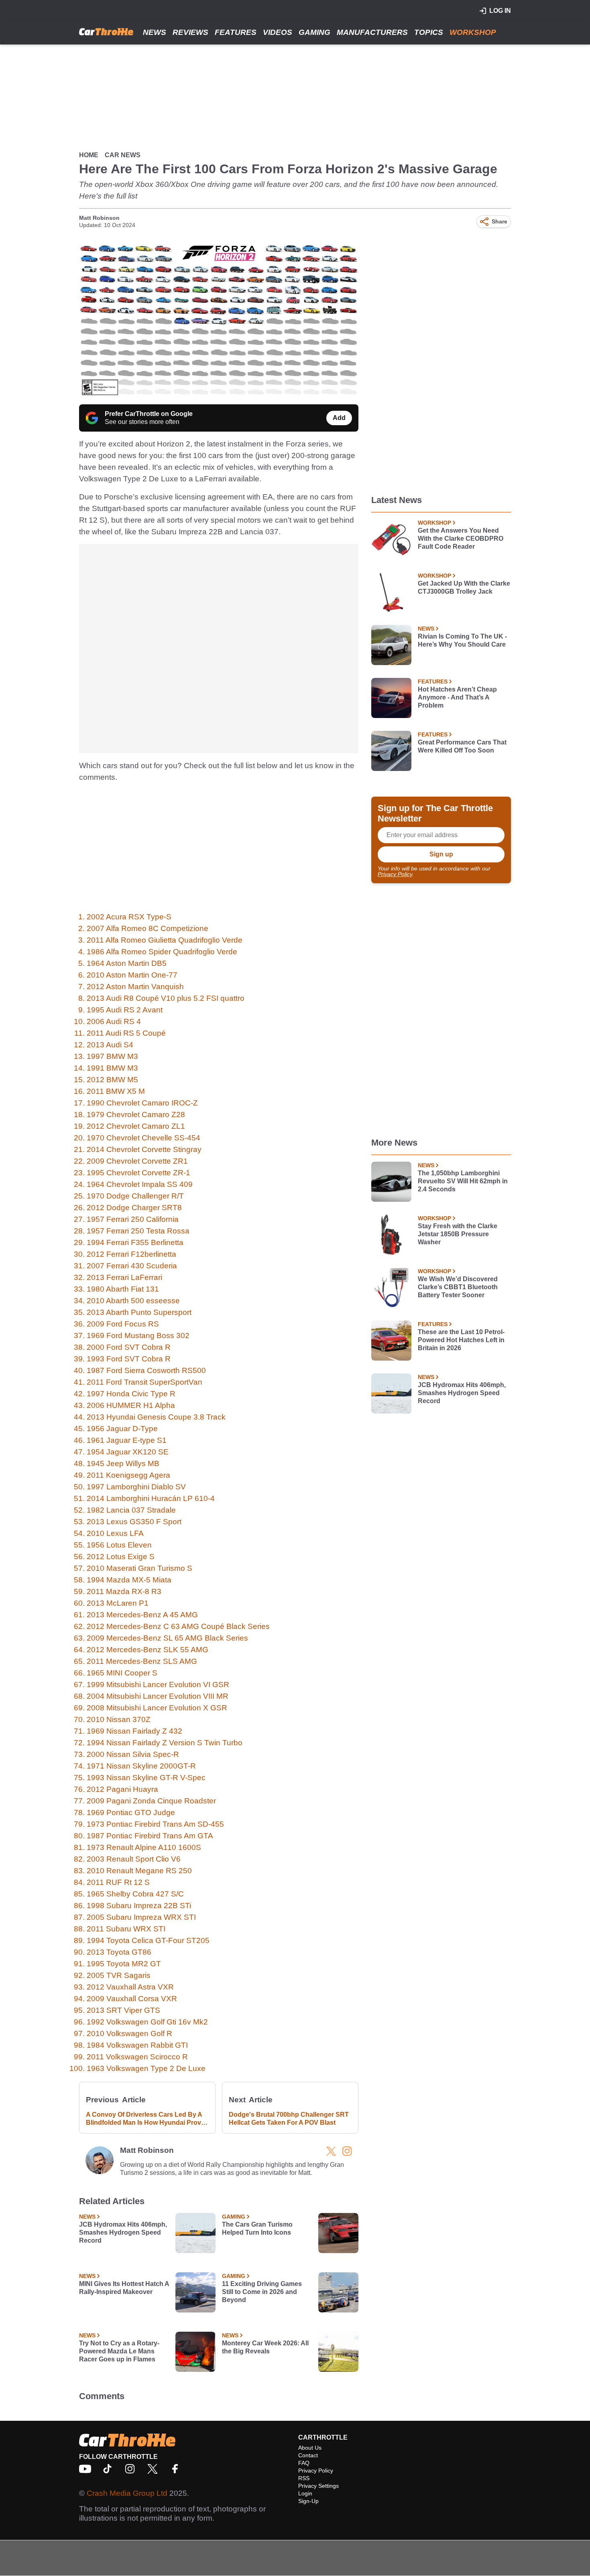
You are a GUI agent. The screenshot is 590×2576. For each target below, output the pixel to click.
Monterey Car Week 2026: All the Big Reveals (265, 2347)
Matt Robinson (99, 218)
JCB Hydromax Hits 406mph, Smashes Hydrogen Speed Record (123, 2232)
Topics (429, 32)
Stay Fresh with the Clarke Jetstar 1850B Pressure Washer (458, 1234)
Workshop (473, 32)
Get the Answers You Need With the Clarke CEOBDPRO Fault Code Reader (461, 539)
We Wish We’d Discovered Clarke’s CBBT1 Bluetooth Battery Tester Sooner (458, 1287)
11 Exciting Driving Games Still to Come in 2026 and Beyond (262, 2292)
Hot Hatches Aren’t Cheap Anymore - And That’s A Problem (457, 697)
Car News (123, 155)
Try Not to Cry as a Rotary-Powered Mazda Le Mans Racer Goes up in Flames (119, 2351)
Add (339, 418)
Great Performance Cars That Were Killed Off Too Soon (462, 746)
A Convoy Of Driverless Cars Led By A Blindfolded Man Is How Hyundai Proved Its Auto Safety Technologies (147, 2119)
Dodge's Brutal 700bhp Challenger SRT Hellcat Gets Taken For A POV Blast (289, 2119)
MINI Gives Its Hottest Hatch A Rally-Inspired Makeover (124, 2288)
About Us (310, 2448)
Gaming (314, 32)
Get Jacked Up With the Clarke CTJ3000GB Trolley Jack (464, 587)
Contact (308, 2455)
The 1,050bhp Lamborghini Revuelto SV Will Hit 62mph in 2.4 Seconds (463, 1181)
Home (89, 155)
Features (236, 32)
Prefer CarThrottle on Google (149, 414)
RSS (304, 2478)
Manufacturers (372, 32)
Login (305, 2493)
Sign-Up (308, 2501)
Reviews (190, 32)
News (155, 32)
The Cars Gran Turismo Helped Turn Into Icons (257, 2228)
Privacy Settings (318, 2486)
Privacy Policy (395, 874)
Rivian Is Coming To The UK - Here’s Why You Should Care (462, 640)
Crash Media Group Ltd (127, 2493)
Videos (278, 32)
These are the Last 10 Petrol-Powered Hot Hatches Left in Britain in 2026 (461, 1340)
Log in (500, 11)
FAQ (304, 2463)
